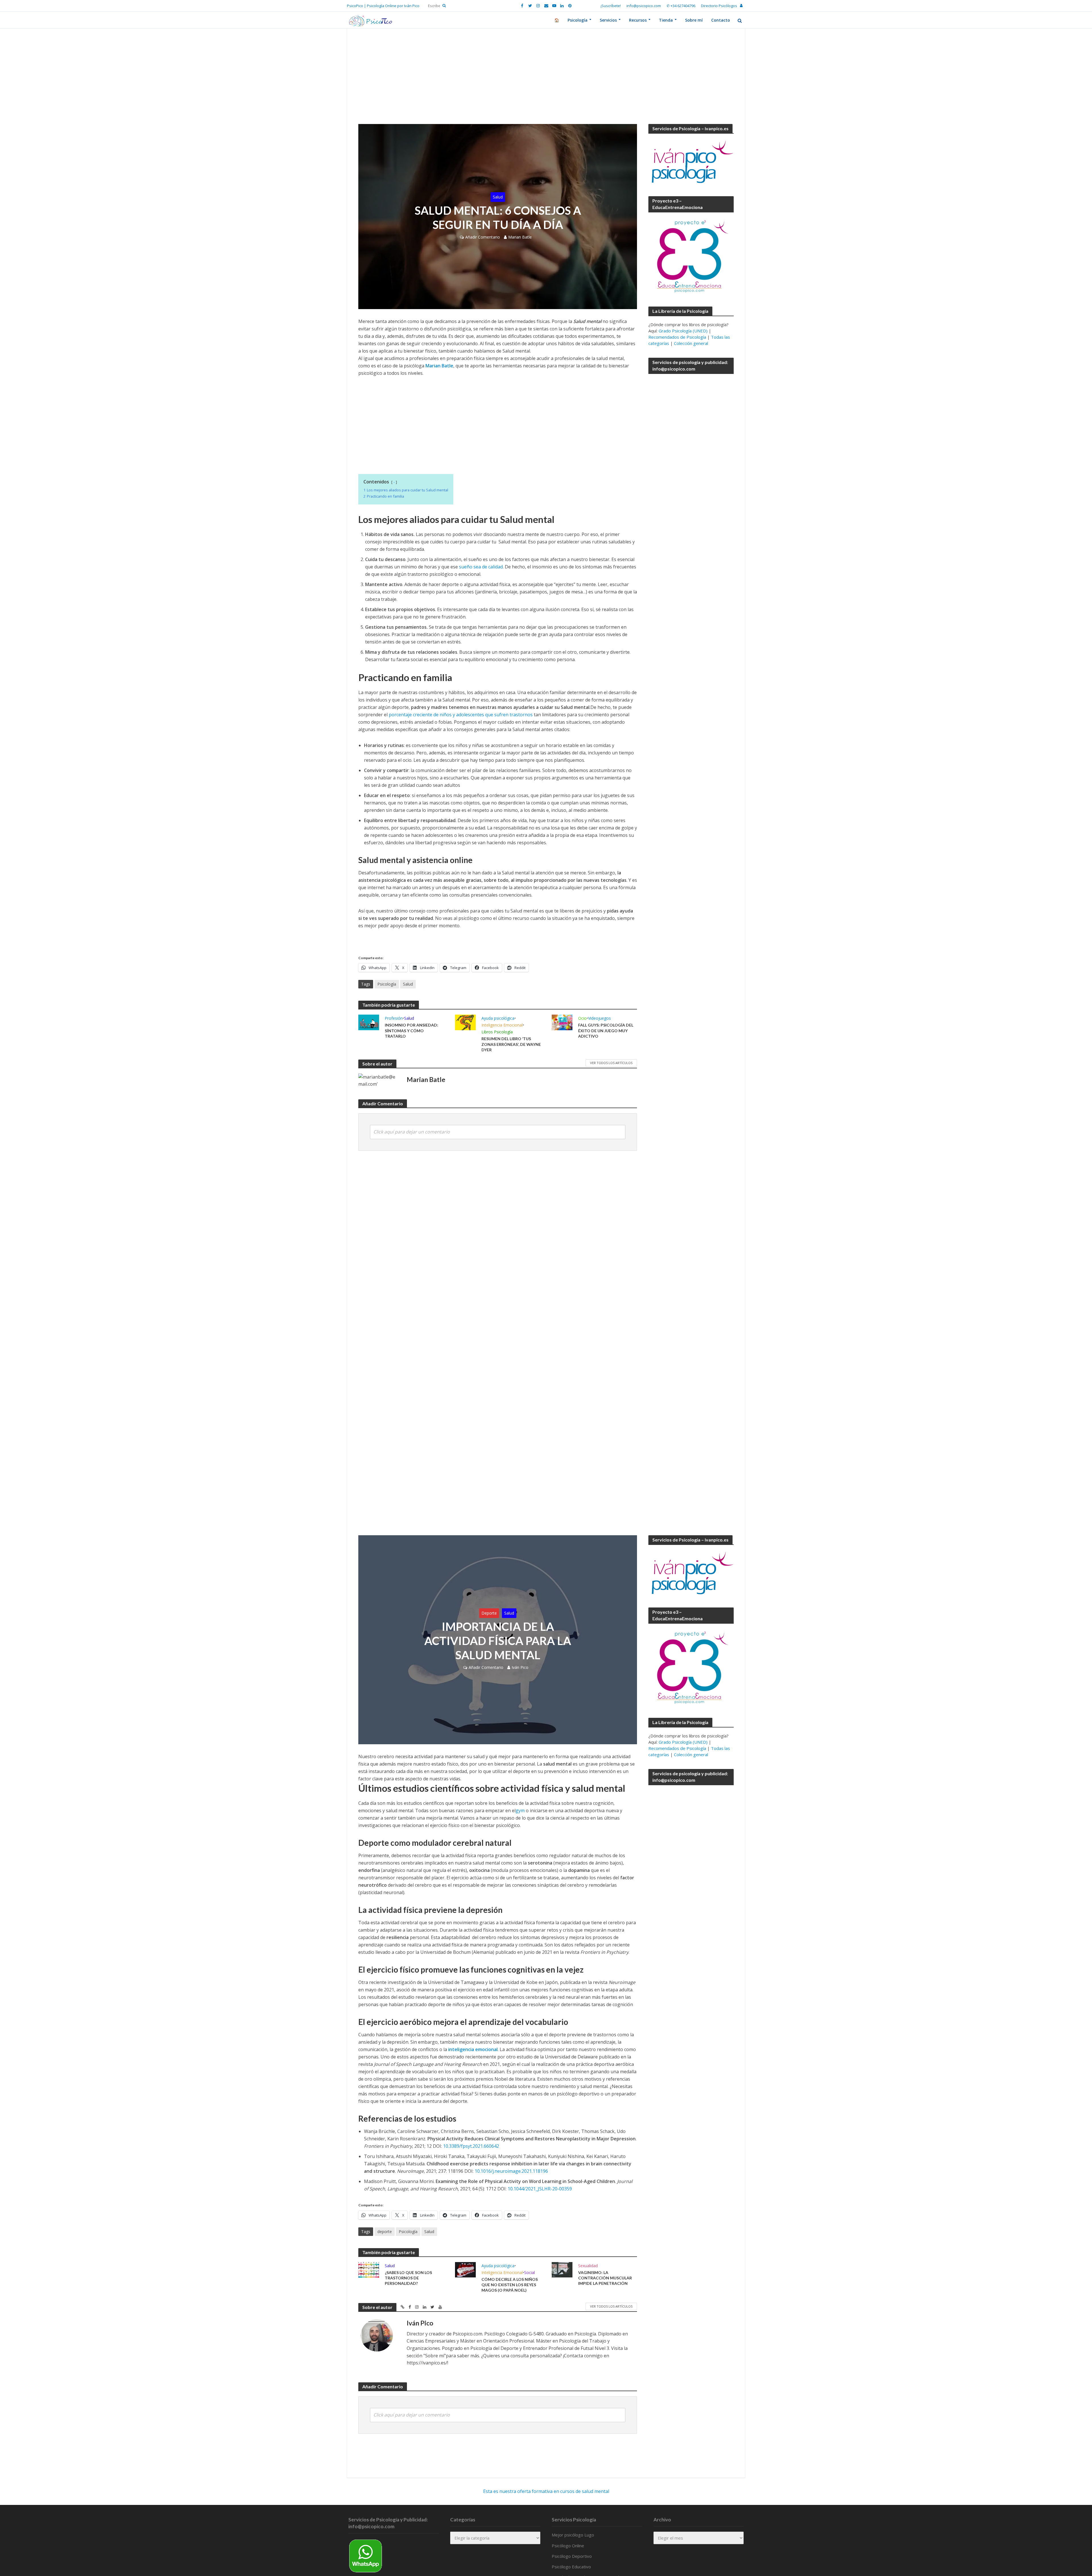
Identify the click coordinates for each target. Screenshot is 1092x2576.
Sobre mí (694, 20)
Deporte (489, 1613)
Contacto (721, 20)
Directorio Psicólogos (719, 6)
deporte (385, 2232)
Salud (498, 197)
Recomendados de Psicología (677, 337)
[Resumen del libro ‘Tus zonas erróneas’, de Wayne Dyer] (465, 1022)
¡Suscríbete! (611, 6)
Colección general (691, 343)
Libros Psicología (497, 1032)
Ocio (582, 1018)
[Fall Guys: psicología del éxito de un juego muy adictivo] (562, 1022)
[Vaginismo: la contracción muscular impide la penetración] (562, 2269)
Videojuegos (599, 1018)
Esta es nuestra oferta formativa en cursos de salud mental (546, 2491)
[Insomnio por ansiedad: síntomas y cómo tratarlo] (369, 1022)
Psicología (578, 20)
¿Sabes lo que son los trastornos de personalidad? (408, 2278)
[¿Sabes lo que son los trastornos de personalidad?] (369, 2269)
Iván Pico (520, 1667)
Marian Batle (520, 237)
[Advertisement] (546, 82)
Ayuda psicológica (498, 1018)
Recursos (638, 20)
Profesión (394, 1018)
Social (530, 2272)
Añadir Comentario (483, 237)
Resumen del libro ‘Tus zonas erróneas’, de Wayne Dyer (511, 1044)
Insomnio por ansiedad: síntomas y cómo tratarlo (411, 1030)
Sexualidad (588, 2266)
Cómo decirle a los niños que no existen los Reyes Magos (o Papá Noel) (510, 2285)
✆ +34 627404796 (681, 6)
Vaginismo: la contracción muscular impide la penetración (605, 2278)
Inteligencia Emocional (502, 1025)
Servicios (608, 20)
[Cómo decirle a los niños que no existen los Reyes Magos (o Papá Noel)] (465, 2269)
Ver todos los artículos (611, 1063)
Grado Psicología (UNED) (683, 331)
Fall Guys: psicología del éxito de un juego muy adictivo (606, 1030)
